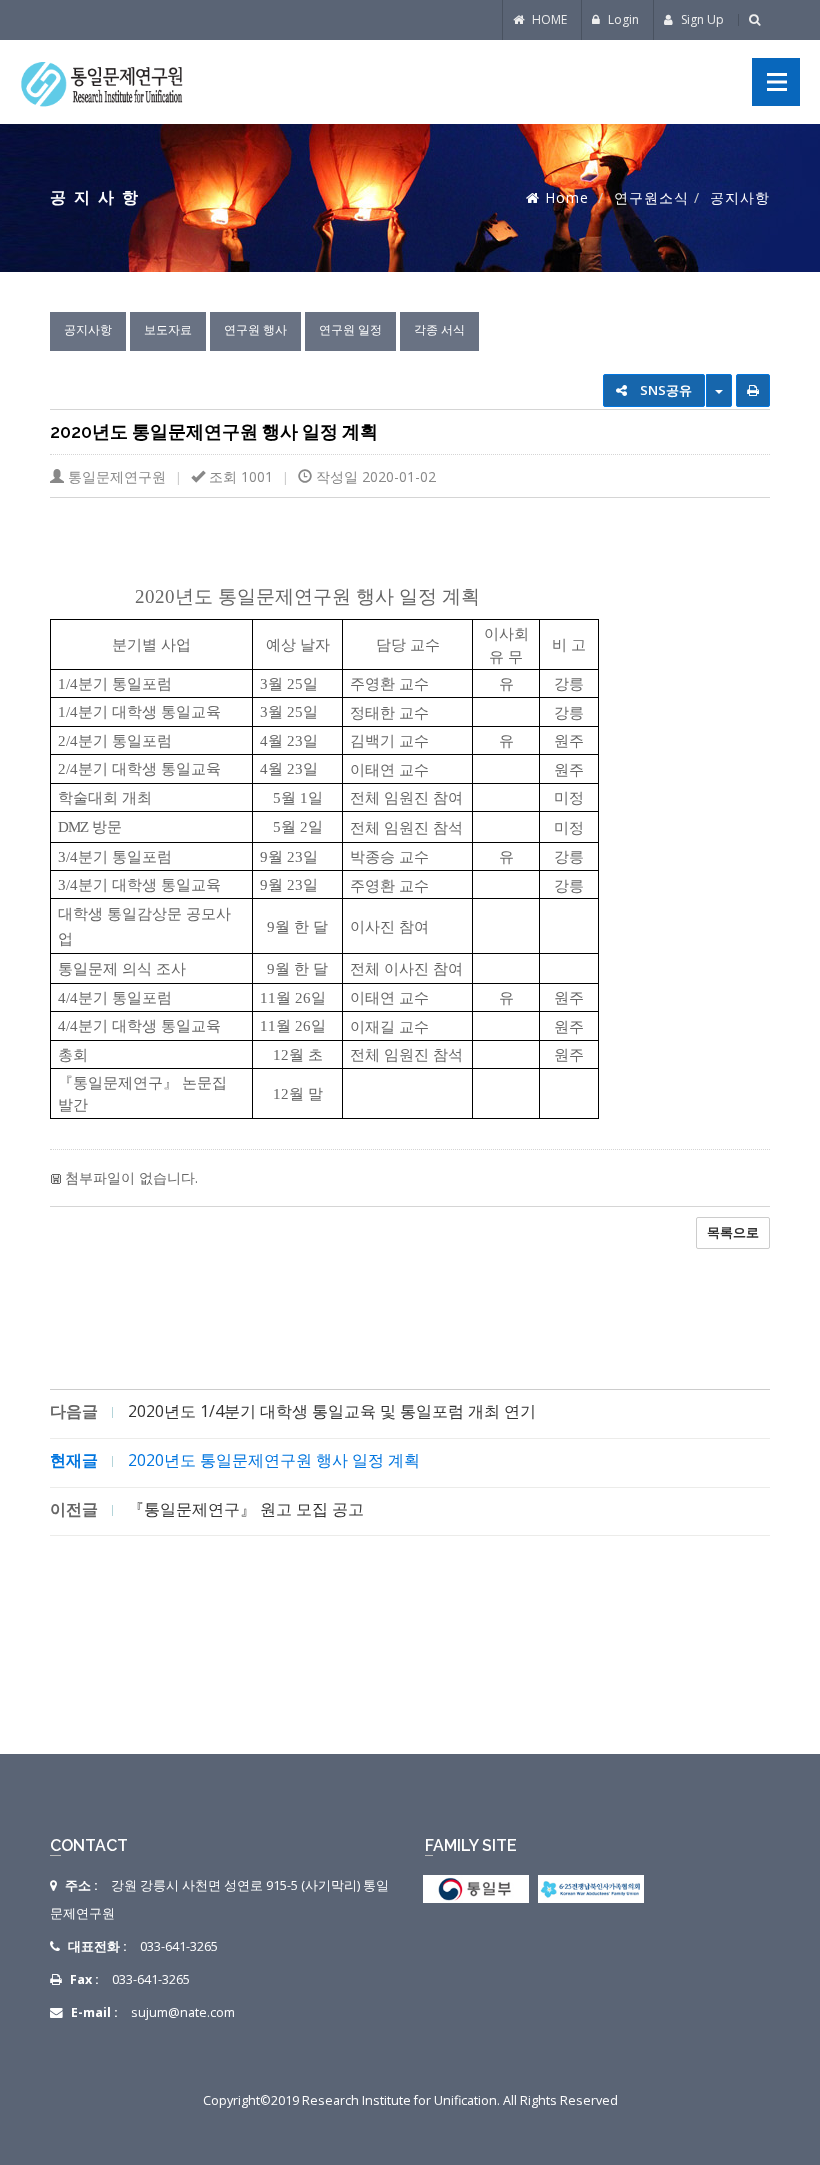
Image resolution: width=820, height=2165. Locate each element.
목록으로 (733, 1232)
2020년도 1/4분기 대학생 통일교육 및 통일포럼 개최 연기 (332, 1411)
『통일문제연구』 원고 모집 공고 (246, 1509)
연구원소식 (651, 197)
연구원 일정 (350, 329)
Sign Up (701, 19)
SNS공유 (664, 390)
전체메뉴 (776, 82)
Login (622, 19)
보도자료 (168, 329)
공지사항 (88, 329)
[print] (753, 390)
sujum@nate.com (183, 2012)
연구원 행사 (255, 329)
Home (567, 197)
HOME (548, 19)
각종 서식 (439, 329)
